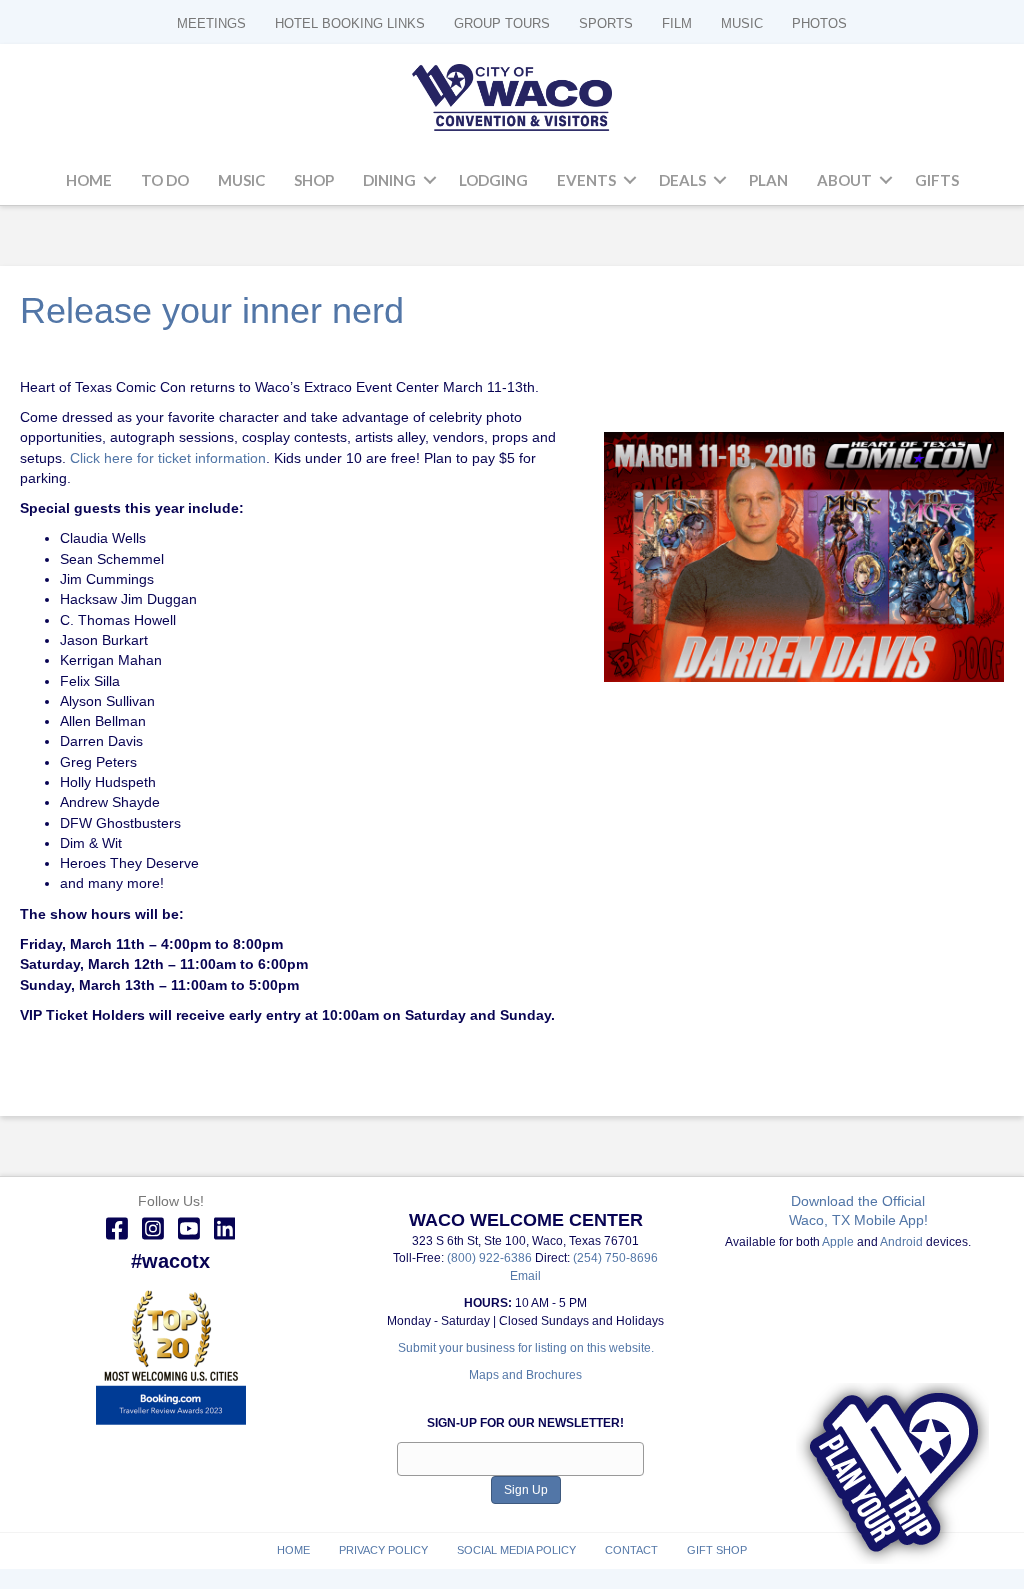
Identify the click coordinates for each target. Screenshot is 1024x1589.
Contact (631, 1550)
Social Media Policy (516, 1550)
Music (241, 180)
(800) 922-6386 (491, 1258)
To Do (165, 180)
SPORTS (606, 23)
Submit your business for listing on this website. (526, 1348)
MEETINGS (211, 23)
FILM (677, 23)
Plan (768, 180)
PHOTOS (819, 23)
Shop (314, 180)
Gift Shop (717, 1550)
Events (586, 180)
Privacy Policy (383, 1550)
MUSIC (742, 23)
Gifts (937, 180)
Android (901, 1242)
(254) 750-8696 (615, 1258)
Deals (682, 180)
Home (89, 180)
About (844, 180)
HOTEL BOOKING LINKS (350, 23)
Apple (838, 1242)
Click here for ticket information (168, 458)
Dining (389, 180)
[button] (430, 181)
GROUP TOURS (502, 23)
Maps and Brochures (525, 1375)
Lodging (493, 180)
